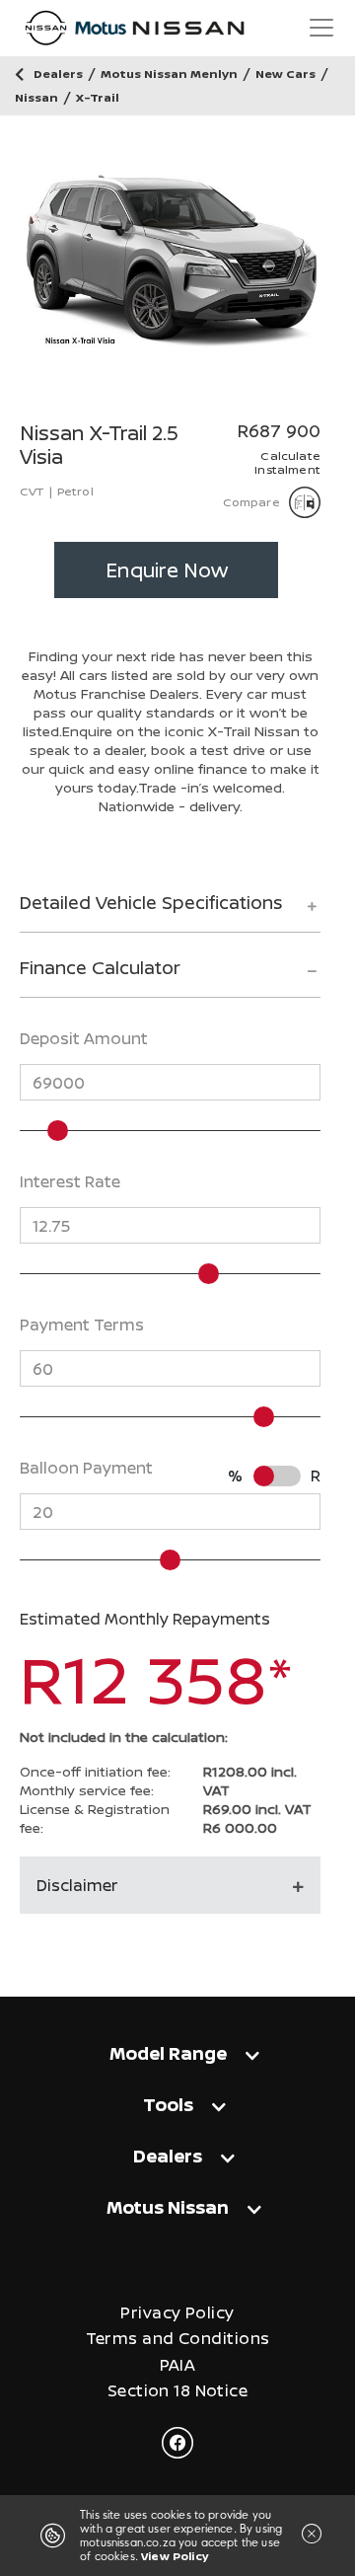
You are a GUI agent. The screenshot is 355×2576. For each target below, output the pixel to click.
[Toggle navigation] (321, 28)
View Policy (175, 2556)
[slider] (58, 1131)
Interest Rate (70, 1181)
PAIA (178, 2365)
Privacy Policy (177, 2313)
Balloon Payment (86, 1468)
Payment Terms (82, 1325)
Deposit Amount (84, 1038)
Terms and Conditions (178, 2339)
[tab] (170, 911)
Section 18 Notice (177, 2391)
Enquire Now (167, 570)
